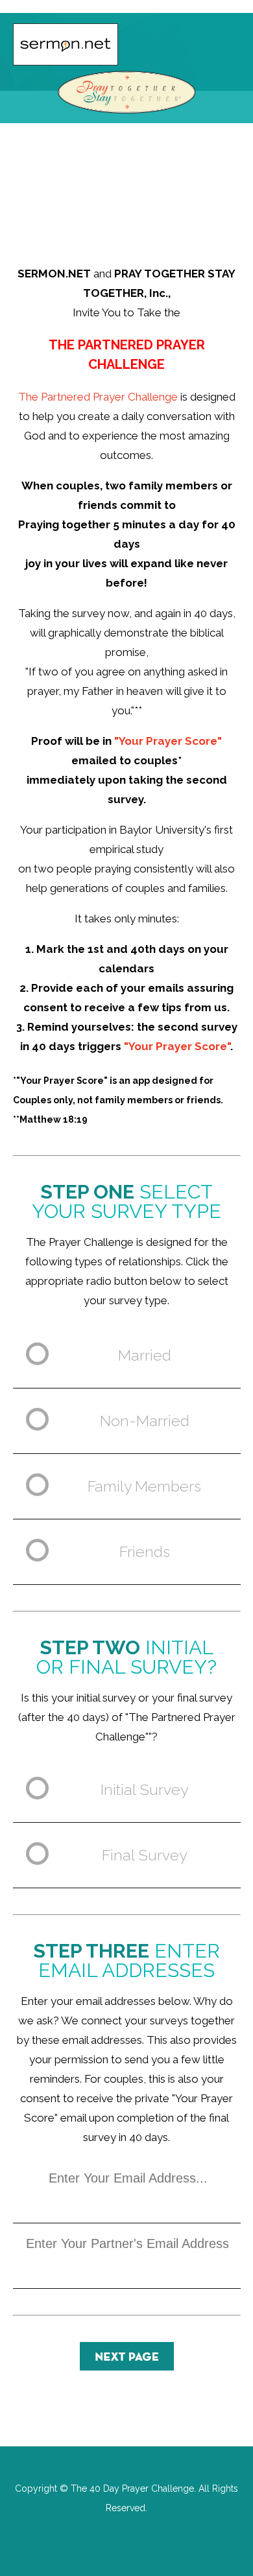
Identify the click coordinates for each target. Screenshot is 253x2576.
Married (145, 1355)
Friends (145, 1551)
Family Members (144, 1486)
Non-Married (145, 1421)
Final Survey (144, 1855)
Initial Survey (144, 1789)
